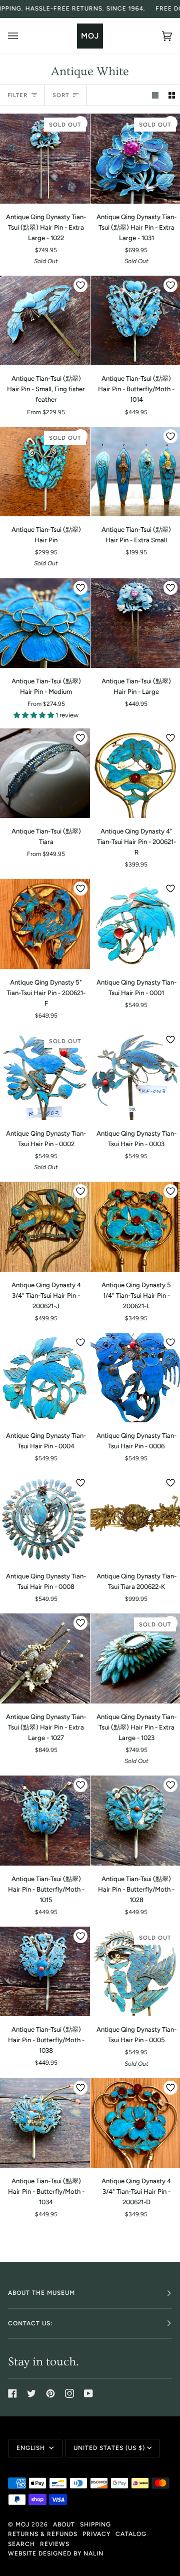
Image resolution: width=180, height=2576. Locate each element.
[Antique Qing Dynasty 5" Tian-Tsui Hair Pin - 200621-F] (45, 924)
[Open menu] (23, 36)
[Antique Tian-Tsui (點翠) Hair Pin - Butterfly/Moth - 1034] (45, 2123)
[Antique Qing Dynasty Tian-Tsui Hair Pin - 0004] (45, 1378)
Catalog (131, 2534)
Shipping (95, 2524)
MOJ (22, 2524)
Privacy (96, 2534)
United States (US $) (109, 2448)
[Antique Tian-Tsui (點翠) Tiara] (45, 773)
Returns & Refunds (43, 2534)
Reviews (55, 2544)
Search (21, 2544)
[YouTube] (88, 2393)
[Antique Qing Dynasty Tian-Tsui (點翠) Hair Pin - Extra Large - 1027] (45, 1658)
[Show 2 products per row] (172, 95)
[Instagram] (69, 2393)
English (32, 2448)
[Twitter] (31, 2393)
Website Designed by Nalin (56, 2553)
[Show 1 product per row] (155, 95)
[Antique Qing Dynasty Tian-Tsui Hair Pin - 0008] (45, 1518)
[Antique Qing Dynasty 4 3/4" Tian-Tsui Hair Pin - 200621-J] (45, 1227)
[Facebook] (12, 2393)
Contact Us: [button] (30, 2323)
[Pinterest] (50, 2393)
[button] (34, 715)
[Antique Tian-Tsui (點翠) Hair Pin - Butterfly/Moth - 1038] (45, 1972)
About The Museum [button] (41, 2293)
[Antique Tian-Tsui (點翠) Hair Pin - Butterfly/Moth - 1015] (45, 1821)
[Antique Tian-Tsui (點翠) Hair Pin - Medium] (45, 623)
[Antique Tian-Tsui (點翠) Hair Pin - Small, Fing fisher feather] (45, 321)
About (64, 2524)
